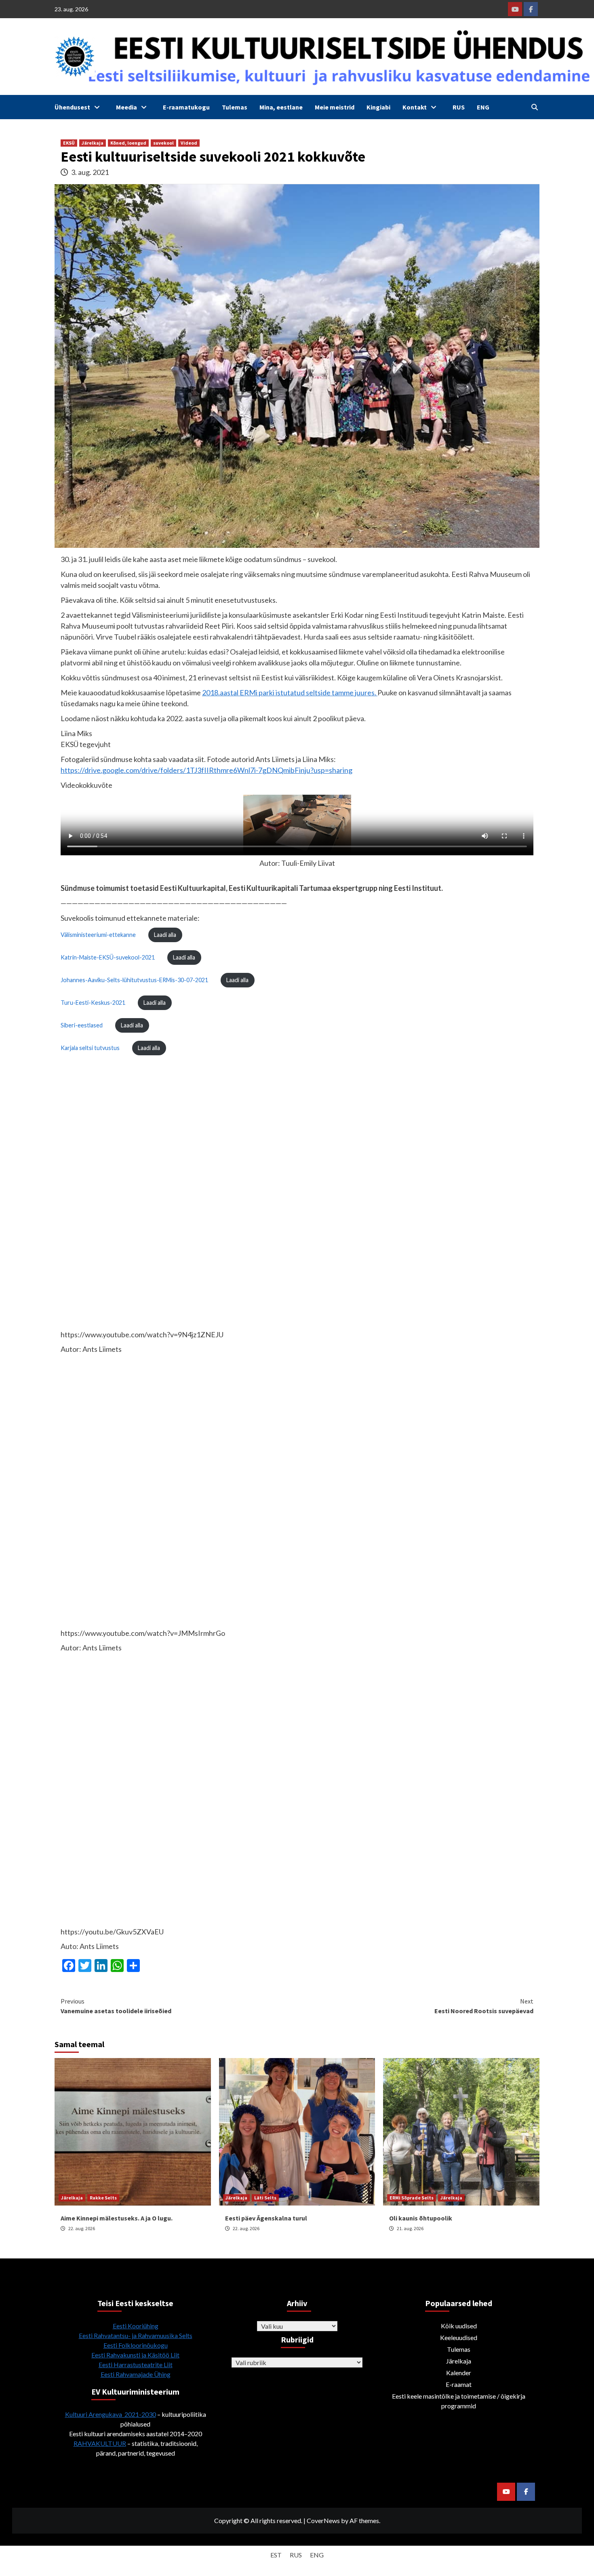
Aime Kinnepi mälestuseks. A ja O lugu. (117, 2218)
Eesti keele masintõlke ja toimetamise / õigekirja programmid (459, 2401)
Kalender (459, 2373)
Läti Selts (265, 2198)
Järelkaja (93, 143)
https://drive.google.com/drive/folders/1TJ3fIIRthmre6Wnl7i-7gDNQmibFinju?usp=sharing (206, 770)
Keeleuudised (459, 2337)
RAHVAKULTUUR (100, 2443)
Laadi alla (165, 935)
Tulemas (235, 107)
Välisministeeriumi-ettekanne (98, 935)
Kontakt (415, 107)
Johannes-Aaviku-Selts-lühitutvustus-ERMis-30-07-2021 (134, 980)
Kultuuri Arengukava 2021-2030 (111, 2414)
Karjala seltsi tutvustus (90, 1048)
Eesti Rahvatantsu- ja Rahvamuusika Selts (136, 2335)
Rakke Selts (103, 2198)
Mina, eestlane (281, 107)
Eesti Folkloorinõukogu (136, 2345)
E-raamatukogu (186, 107)
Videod (189, 143)
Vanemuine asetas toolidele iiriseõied (116, 2006)
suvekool (163, 143)
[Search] (534, 107)
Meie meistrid (335, 107)
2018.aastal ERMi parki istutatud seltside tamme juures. (290, 692)
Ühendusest (72, 107)
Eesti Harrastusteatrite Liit (136, 2364)
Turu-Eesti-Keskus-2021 (93, 1003)
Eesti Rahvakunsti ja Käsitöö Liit (135, 2355)
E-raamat (459, 2384)
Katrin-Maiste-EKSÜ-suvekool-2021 (108, 957)
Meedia (126, 107)
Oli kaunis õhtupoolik (421, 2218)
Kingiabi (378, 107)
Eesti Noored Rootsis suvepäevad (484, 2006)
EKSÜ (69, 143)
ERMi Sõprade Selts (412, 2198)
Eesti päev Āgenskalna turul (266, 2218)
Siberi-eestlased (82, 1025)
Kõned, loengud (128, 143)
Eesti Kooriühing (136, 2326)
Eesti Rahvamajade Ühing (136, 2374)
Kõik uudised (459, 2326)
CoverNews (323, 2520)
